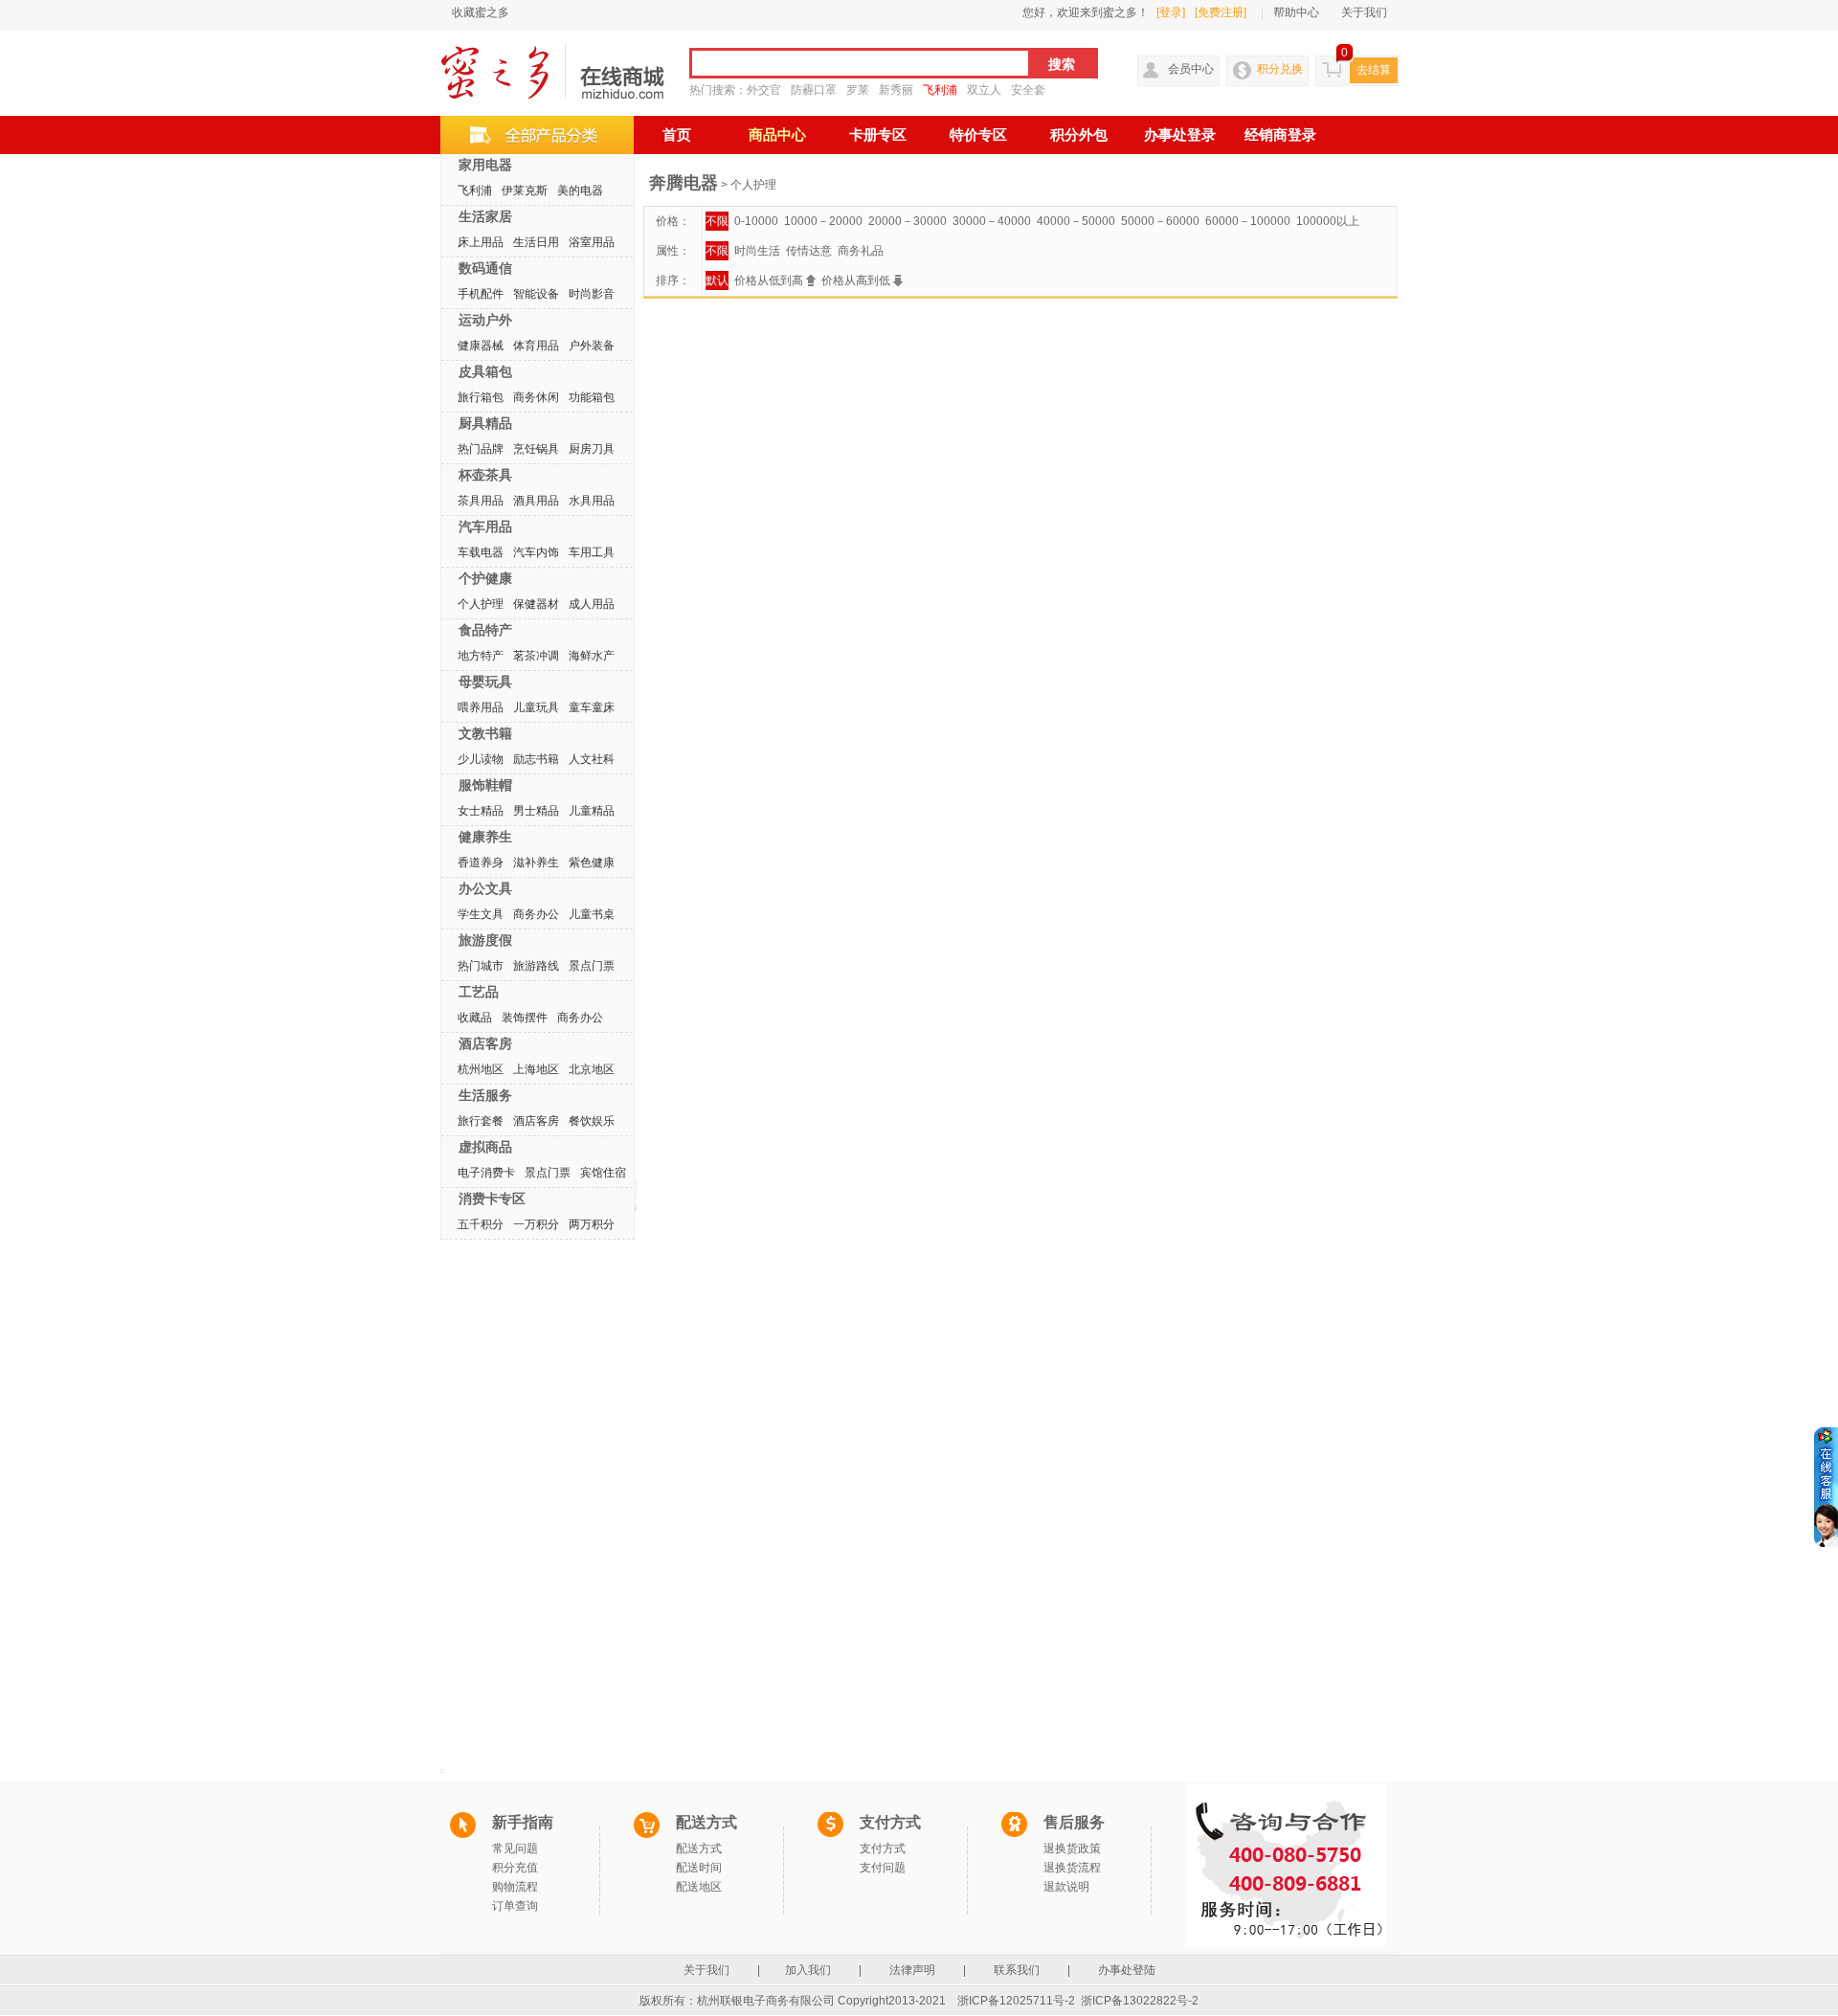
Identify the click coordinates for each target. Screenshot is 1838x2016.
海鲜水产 (592, 656)
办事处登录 (1180, 135)
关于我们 (1364, 12)
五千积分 (481, 1224)
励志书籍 (536, 759)
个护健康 (485, 578)
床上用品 (481, 242)
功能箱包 (592, 397)
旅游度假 (485, 940)
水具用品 (592, 501)
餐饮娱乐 (592, 1121)
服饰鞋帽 (485, 785)
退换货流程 (1072, 1868)
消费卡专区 (492, 1198)
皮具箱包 (485, 371)
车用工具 (592, 552)
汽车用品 (485, 526)
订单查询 (515, 1906)
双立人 (984, 90)
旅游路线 (536, 966)
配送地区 (699, 1887)
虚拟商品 (485, 1147)
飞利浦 (940, 90)
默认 (717, 280)
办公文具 (485, 888)
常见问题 (515, 1848)
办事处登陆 (1127, 1970)
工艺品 (479, 992)
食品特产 (485, 630)
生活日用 (536, 242)
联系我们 (1017, 1970)
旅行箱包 (481, 397)
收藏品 (475, 1018)
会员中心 (1191, 69)
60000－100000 (1248, 221)
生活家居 (485, 216)
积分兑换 (1280, 69)
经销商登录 (1280, 135)
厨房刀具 (592, 449)
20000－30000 (908, 221)
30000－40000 (992, 221)
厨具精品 (485, 423)
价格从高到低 (857, 280)
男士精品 (536, 811)
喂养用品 (481, 707)
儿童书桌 (592, 914)
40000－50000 (1076, 221)
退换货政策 (1072, 1848)
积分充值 (515, 1868)
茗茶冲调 (536, 656)
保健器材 (536, 604)
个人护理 (481, 604)
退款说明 (1066, 1887)
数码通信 (485, 268)
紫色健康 (592, 862)
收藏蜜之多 (481, 12)
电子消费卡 (486, 1173)
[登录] (1171, 12)
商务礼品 (861, 251)
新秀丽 (896, 90)
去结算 (1374, 70)
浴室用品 (592, 242)
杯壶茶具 (485, 475)
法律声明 (912, 1970)
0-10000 (756, 221)
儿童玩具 (536, 707)
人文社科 (592, 759)
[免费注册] (1221, 12)
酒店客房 (485, 1043)
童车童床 (592, 707)
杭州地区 (481, 1069)
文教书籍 (485, 733)
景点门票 (592, 966)
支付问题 (883, 1868)
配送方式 (699, 1848)
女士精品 (481, 811)
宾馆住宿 (603, 1173)
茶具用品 (481, 501)
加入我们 (809, 1970)
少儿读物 (481, 759)
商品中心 (777, 135)
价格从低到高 (770, 280)
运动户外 (485, 320)
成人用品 (592, 604)
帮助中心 (1296, 12)
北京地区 (592, 1069)
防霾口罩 (814, 90)
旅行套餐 (481, 1121)
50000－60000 (1160, 221)
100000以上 (1328, 221)
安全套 (1028, 90)
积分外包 (1079, 135)
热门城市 (481, 966)
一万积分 (536, 1224)
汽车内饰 (536, 552)
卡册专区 (878, 135)
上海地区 (536, 1069)
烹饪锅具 (536, 449)
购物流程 (515, 1887)
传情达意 (809, 251)
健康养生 (485, 837)
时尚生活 (757, 251)
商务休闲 (536, 397)
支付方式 (883, 1848)
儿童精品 (592, 811)
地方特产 (481, 656)
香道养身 (481, 862)
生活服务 (485, 1095)
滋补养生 (536, 862)
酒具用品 (536, 501)
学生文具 (481, 914)
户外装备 (592, 346)
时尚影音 (592, 294)
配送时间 (699, 1868)
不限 (717, 221)
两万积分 (592, 1224)
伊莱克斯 (525, 190)
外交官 (764, 90)
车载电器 (481, 552)
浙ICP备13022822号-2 (1140, 2001)
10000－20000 (823, 221)
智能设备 (536, 294)
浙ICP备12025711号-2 (1016, 2001)
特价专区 (978, 135)
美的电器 (580, 190)
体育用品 (536, 346)
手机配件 (481, 294)
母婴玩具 (485, 682)
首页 (677, 135)
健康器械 (481, 346)
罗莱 (858, 90)
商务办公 (536, 914)
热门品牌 (481, 449)
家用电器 (485, 165)
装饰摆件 (525, 1018)
